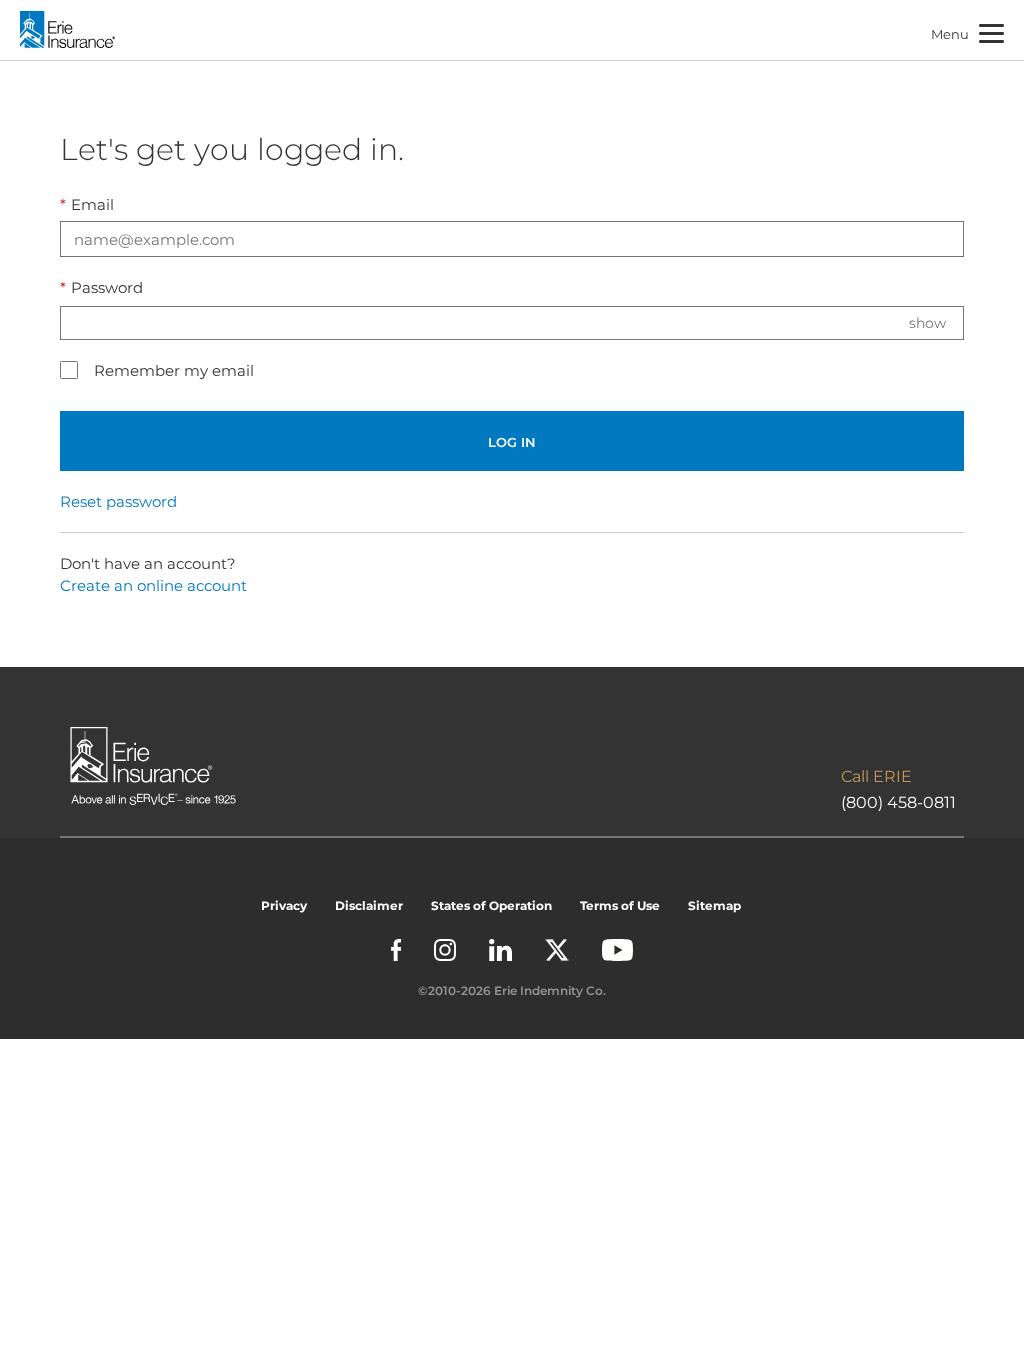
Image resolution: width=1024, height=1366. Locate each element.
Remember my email (174, 370)
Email (87, 204)
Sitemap (714, 905)
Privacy (284, 905)
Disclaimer (369, 905)
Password (101, 287)
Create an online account (153, 585)
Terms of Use (620, 905)
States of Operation (491, 905)
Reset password (118, 501)
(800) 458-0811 (898, 802)
